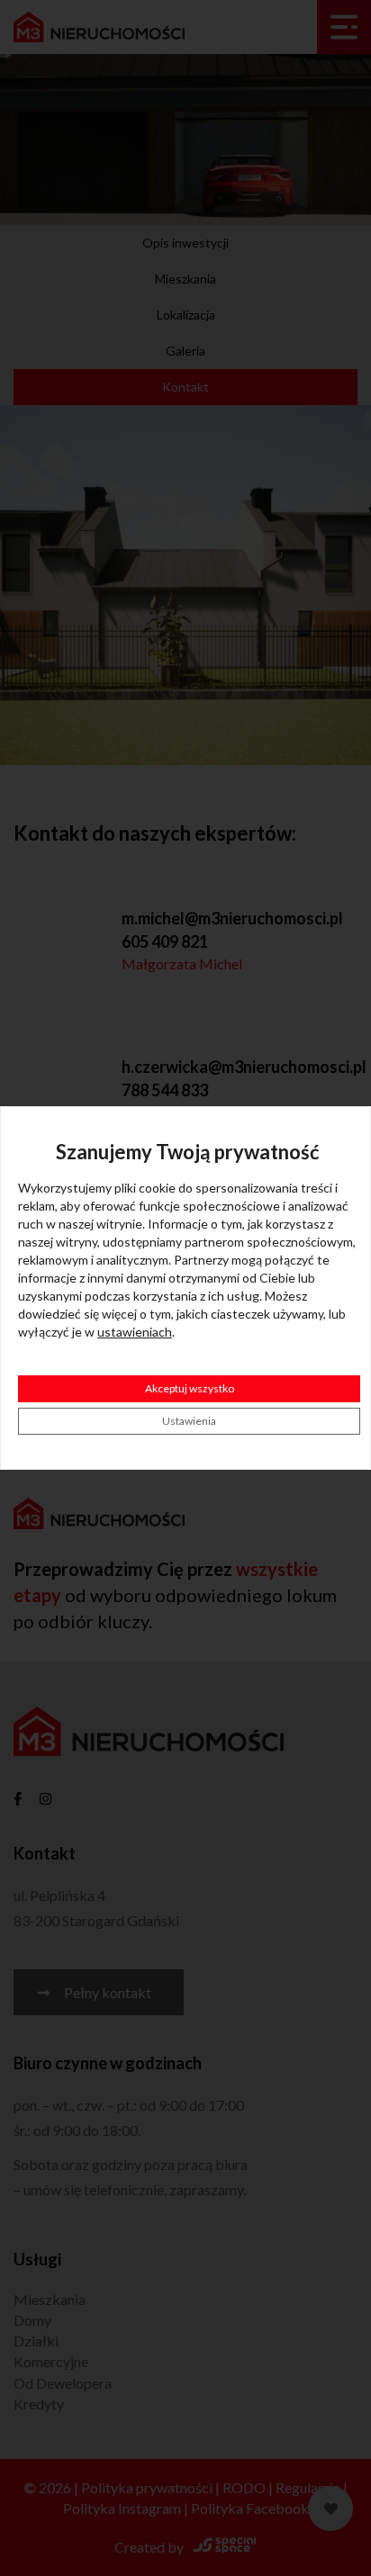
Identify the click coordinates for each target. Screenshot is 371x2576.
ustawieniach (135, 1332)
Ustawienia (189, 1421)
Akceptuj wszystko (190, 1388)
